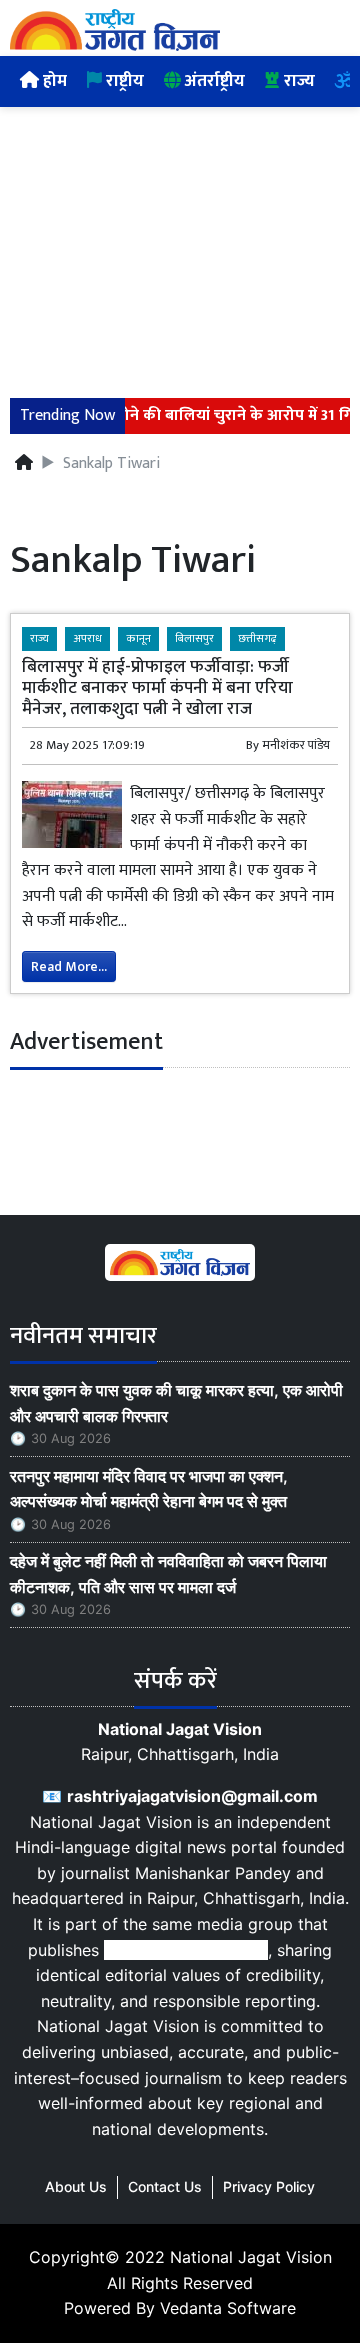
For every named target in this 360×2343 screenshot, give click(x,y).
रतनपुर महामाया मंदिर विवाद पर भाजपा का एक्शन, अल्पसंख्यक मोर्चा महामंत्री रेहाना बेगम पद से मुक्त (152, 1489)
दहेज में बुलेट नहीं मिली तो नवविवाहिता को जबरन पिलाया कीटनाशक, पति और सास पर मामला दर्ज (168, 1574)
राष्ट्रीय (123, 81)
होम (53, 81)
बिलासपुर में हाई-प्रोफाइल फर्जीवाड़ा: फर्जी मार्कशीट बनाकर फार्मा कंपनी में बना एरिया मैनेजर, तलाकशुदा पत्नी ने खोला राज (157, 687)
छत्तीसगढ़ (257, 638)
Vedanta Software (228, 2308)
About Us (76, 2186)
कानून (138, 638)
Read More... (69, 966)
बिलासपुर (194, 638)
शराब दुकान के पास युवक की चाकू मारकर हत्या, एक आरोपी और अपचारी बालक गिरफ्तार (176, 1403)
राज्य (297, 81)
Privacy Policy (269, 2186)
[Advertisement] (180, 240)
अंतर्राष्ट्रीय (213, 81)
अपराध (87, 638)
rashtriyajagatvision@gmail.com (192, 1796)
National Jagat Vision (251, 2257)
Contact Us (165, 2186)
